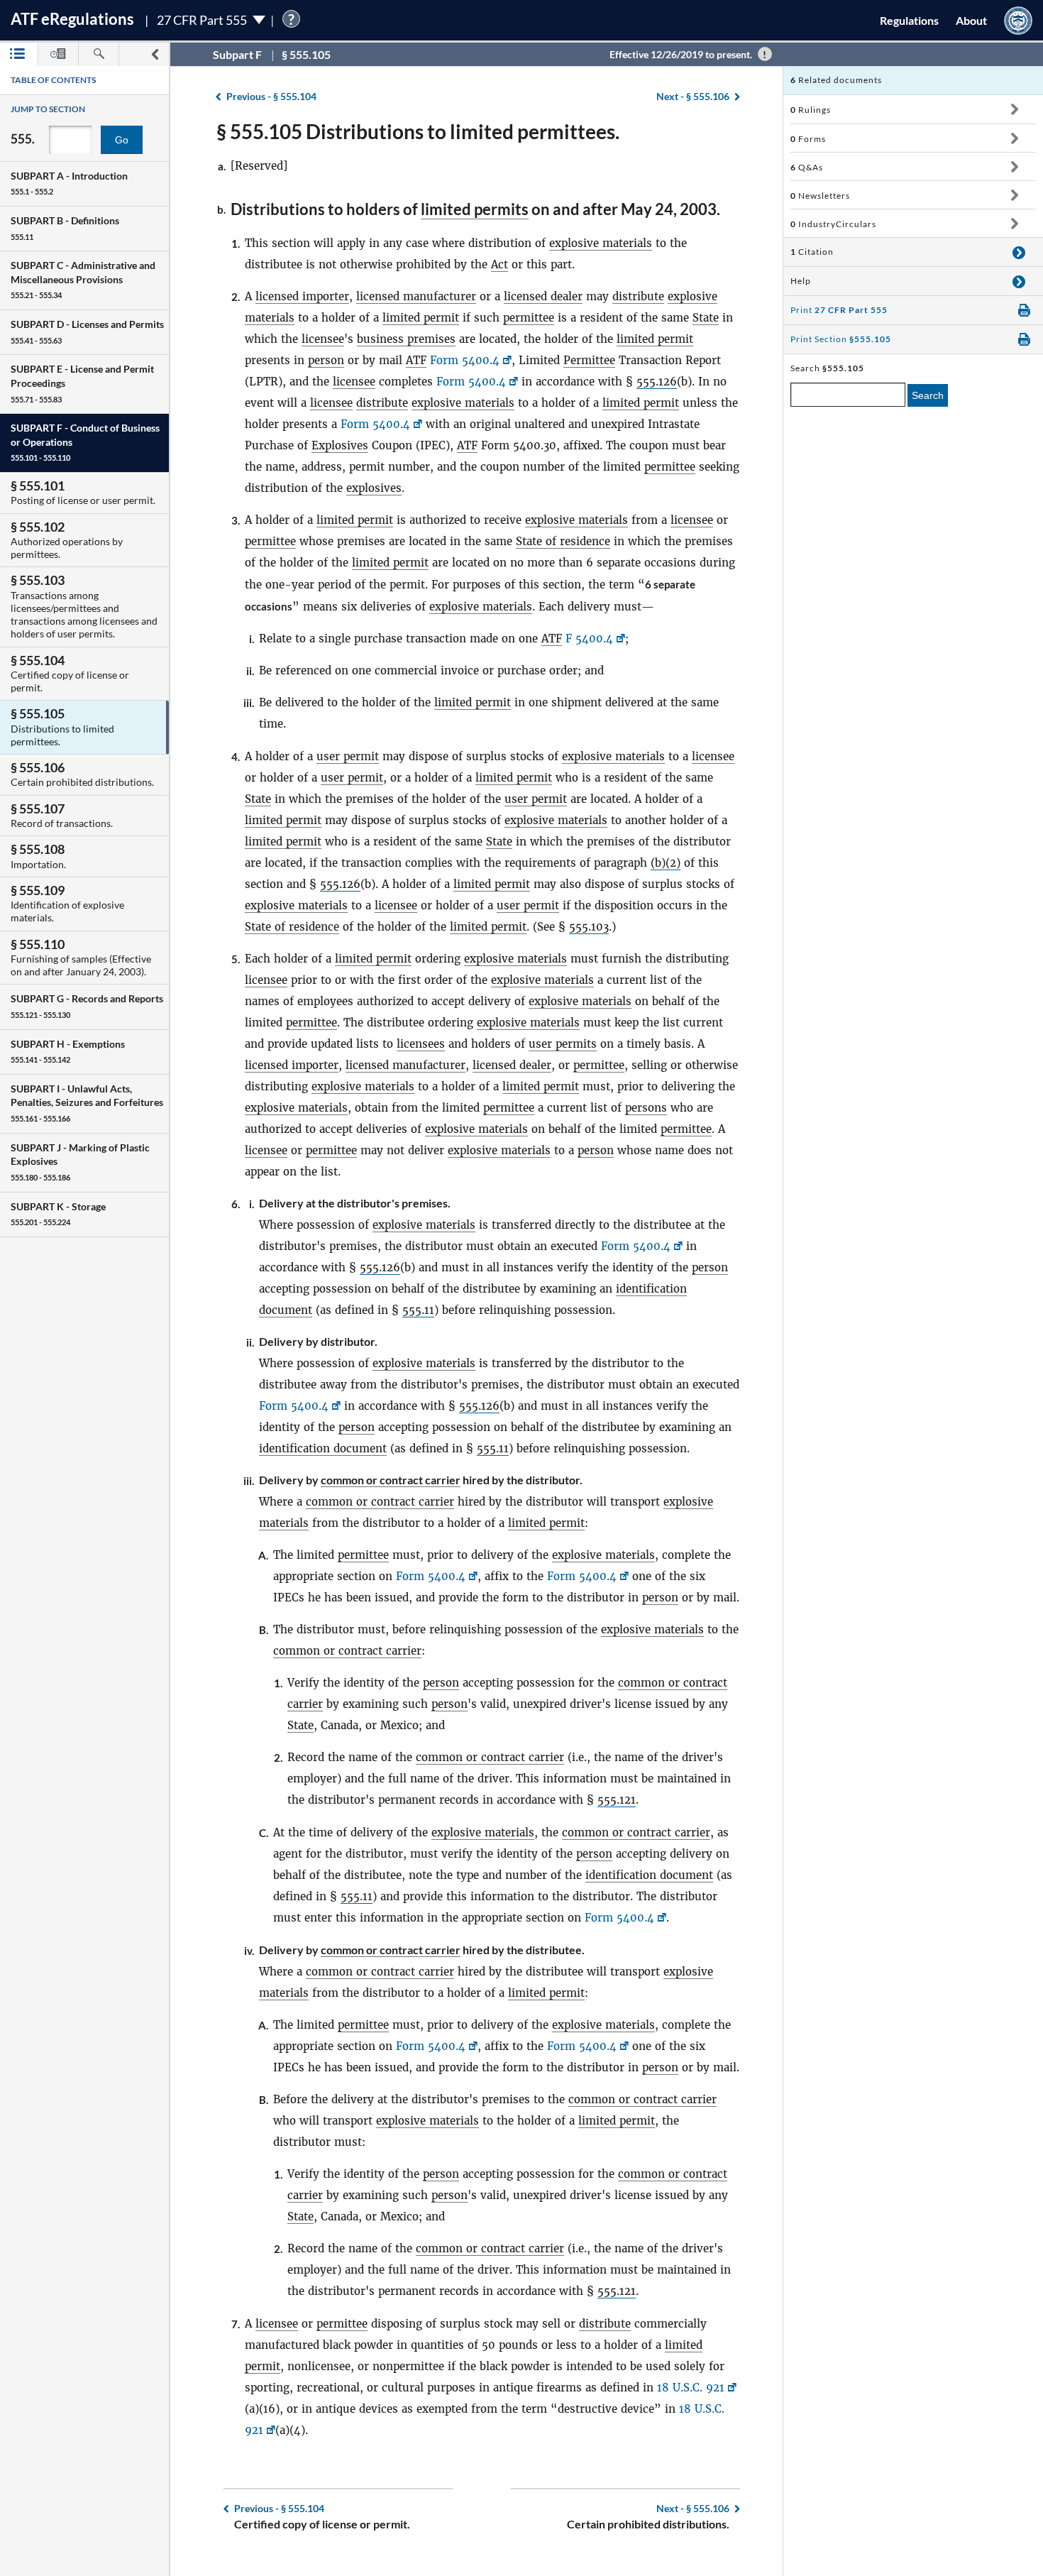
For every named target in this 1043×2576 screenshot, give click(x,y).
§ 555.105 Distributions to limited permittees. (418, 131)
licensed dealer (543, 296)
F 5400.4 (589, 638)
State (706, 318)
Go (122, 140)
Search (928, 395)
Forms (808, 139)
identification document (323, 1448)
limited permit (421, 318)
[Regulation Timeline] (58, 54)
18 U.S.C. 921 (691, 2388)
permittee (529, 318)
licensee (323, 339)
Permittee (589, 360)
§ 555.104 (271, 96)
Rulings (811, 110)
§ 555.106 (693, 96)
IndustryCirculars (833, 224)
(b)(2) (666, 863)
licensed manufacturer (416, 296)
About (971, 20)
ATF (416, 360)
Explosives (340, 445)
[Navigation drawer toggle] (155, 54)
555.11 (418, 1310)
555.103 (589, 927)
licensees (421, 1044)
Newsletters (820, 196)
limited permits (475, 209)
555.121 (617, 1800)
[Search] (99, 54)
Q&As (807, 167)
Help (801, 281)
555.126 (657, 382)
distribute (638, 296)
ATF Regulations (72, 19)
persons (646, 1108)
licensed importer (302, 296)
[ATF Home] (1018, 20)
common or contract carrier (391, 1480)
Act (500, 264)
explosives (374, 488)
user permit (348, 756)
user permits (563, 1044)
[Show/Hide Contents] (1014, 109)
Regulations (909, 20)
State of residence (563, 541)
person (326, 360)
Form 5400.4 (465, 360)
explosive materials (601, 243)
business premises (406, 339)
